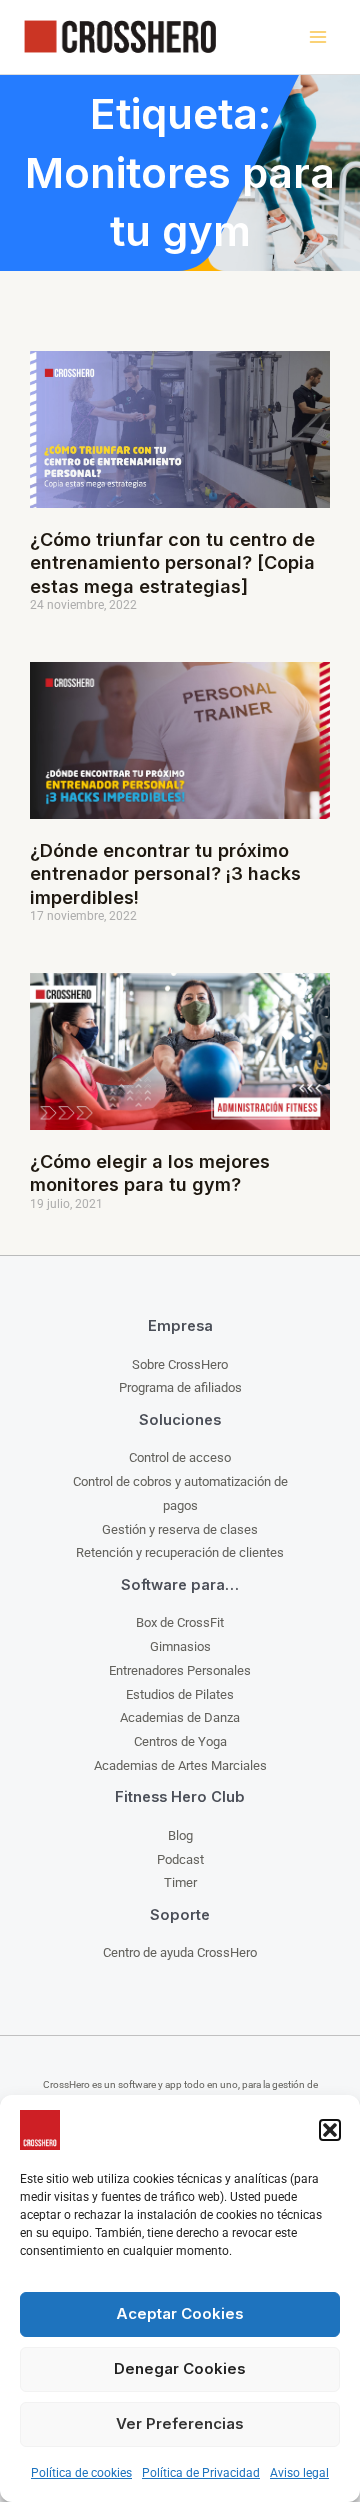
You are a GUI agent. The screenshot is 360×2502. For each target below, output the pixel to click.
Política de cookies (81, 2473)
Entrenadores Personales (180, 1670)
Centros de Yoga (180, 1741)
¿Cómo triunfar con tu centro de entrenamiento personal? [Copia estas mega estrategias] (172, 563)
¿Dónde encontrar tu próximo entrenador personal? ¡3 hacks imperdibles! (165, 874)
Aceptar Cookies (180, 2313)
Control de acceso (180, 1457)
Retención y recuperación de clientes (180, 1552)
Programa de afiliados (180, 1387)
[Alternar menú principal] (317, 37)
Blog (180, 1835)
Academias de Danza (180, 1717)
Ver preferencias (180, 2423)
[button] (330, 2130)
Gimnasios (180, 1646)
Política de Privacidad (201, 2473)
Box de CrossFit (180, 1622)
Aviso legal (299, 2473)
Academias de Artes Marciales (180, 1765)
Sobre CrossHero (180, 1364)
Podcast (180, 1859)
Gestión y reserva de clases (180, 1529)
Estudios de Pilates (180, 1694)
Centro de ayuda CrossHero (180, 1952)
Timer (180, 1882)
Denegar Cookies (180, 2368)
